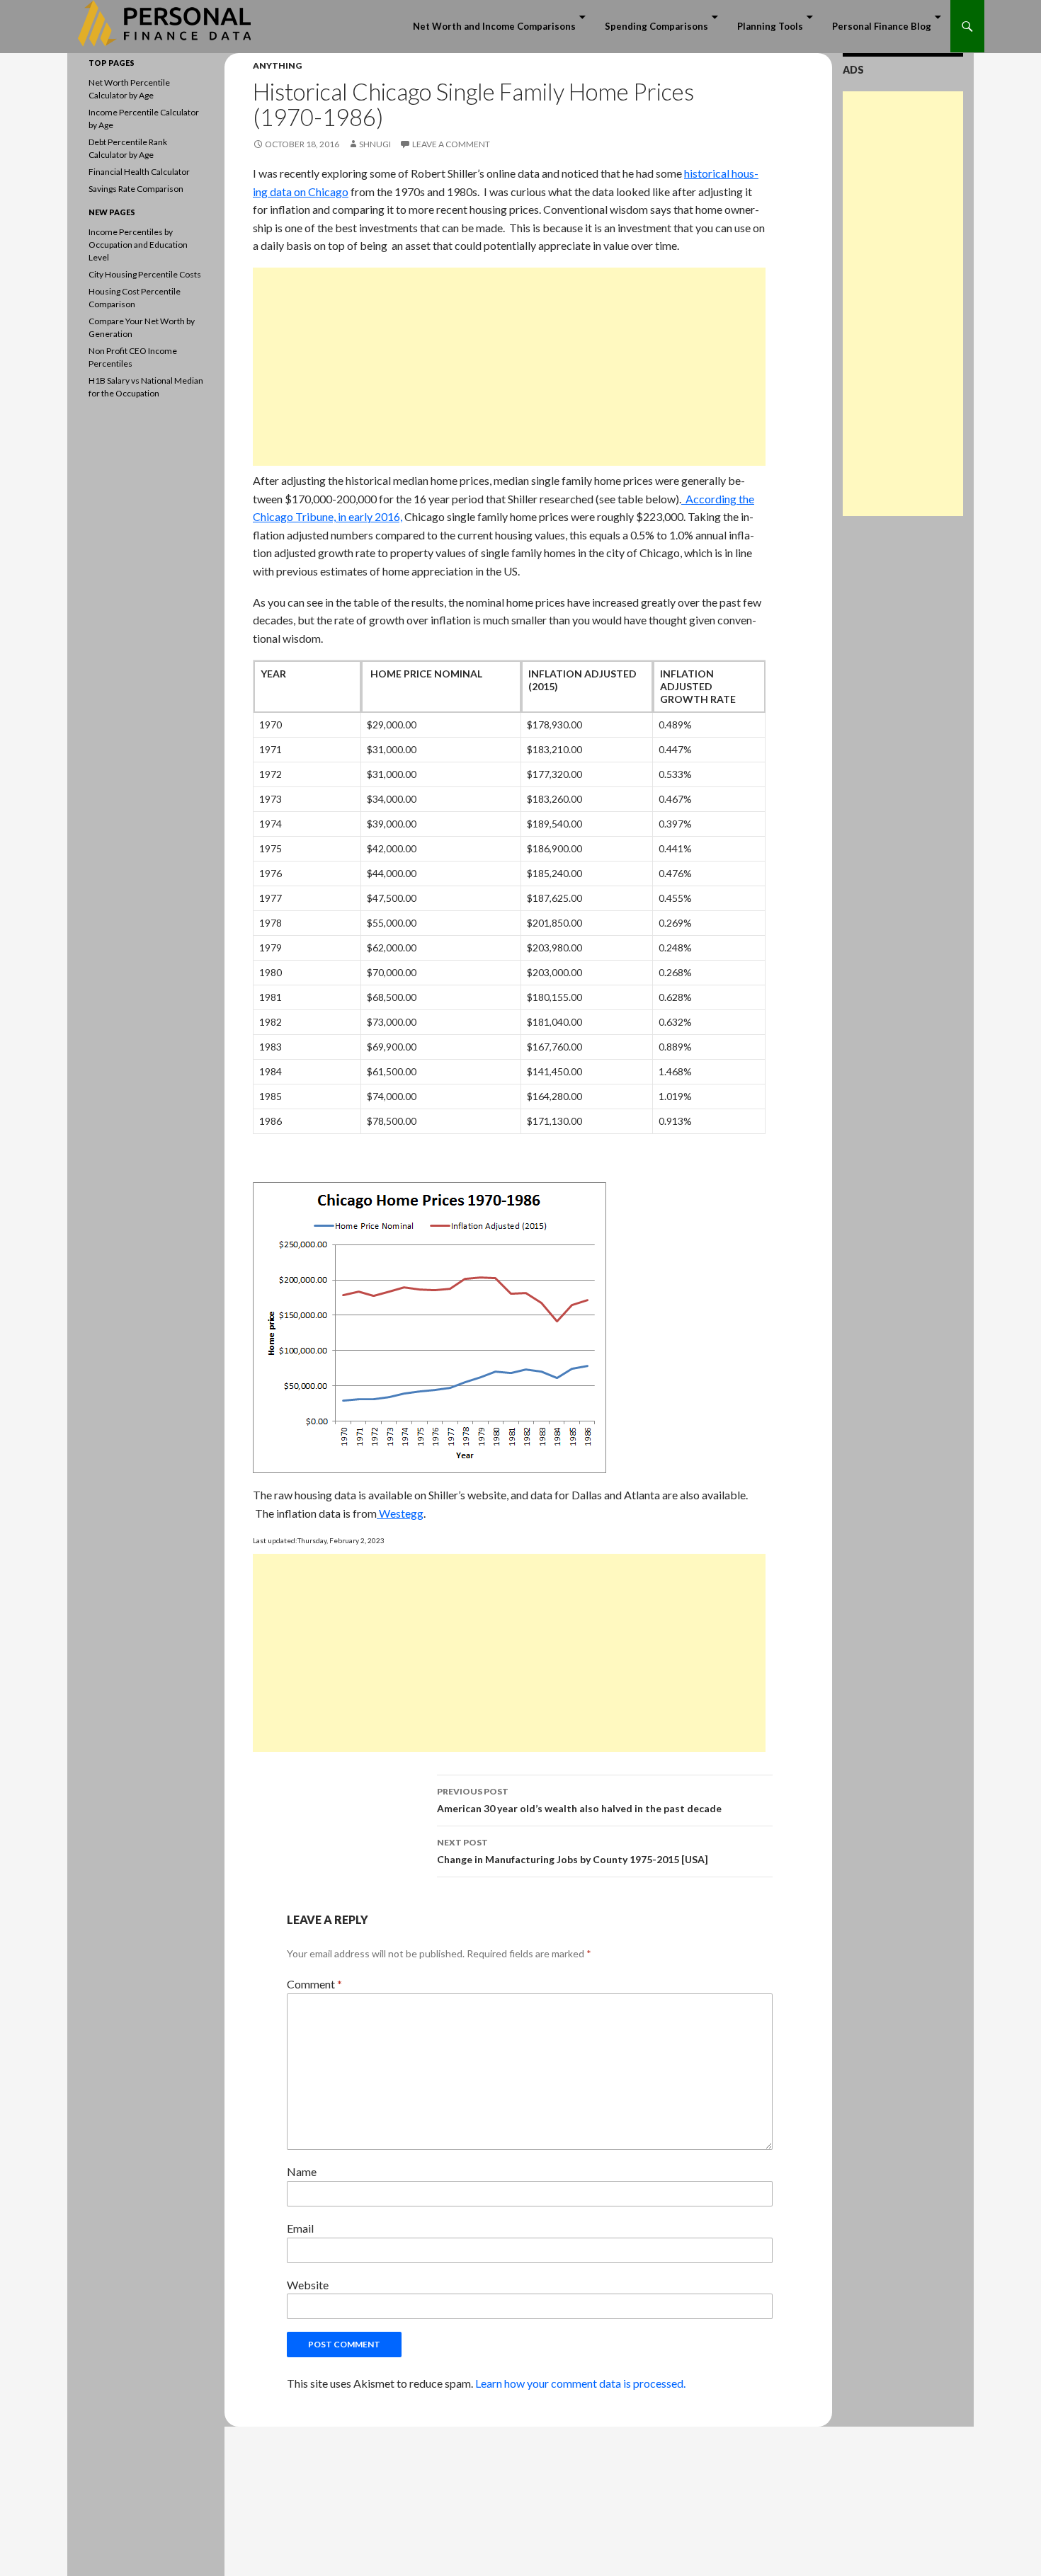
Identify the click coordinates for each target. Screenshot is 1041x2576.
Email (300, 2228)
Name (302, 2171)
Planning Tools (770, 26)
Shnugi (375, 144)
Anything (277, 65)
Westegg (400, 1513)
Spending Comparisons (656, 26)
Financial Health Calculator (139, 172)
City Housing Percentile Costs (145, 274)
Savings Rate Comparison (136, 189)
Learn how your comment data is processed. (580, 2383)
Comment (314, 1984)
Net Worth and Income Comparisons (494, 26)
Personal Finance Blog (882, 26)
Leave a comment (451, 144)
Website (308, 2285)
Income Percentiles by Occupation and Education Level (138, 245)
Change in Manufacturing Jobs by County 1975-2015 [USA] (573, 1851)
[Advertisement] (509, 367)
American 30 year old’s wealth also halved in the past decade (579, 1800)
